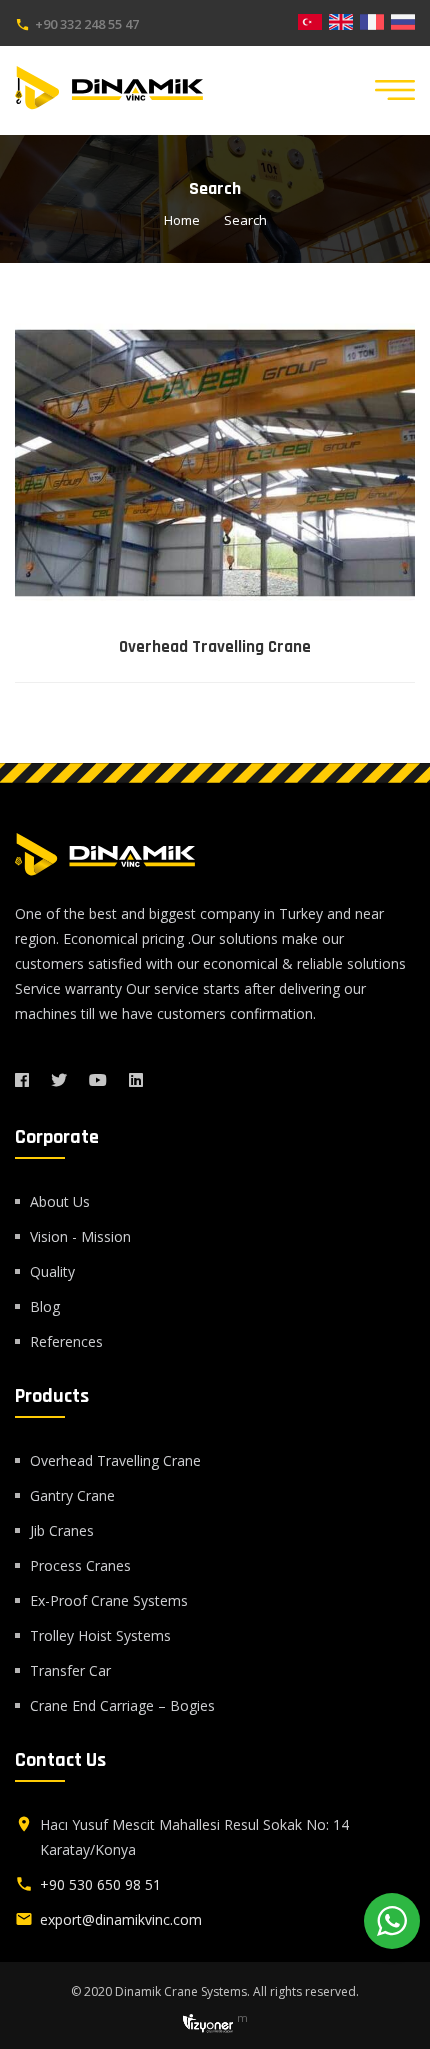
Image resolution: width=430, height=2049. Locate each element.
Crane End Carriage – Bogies (122, 1705)
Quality (52, 1271)
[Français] (372, 20)
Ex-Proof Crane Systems (109, 1600)
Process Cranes (80, 1565)
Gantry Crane (72, 1495)
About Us (60, 1201)
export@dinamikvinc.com (121, 1919)
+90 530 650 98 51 (100, 1884)
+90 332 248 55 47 (87, 24)
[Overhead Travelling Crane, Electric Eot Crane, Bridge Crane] (215, 463)
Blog (45, 1306)
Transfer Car (70, 1670)
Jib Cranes (62, 1530)
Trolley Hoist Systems (100, 1635)
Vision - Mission (80, 1236)
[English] (341, 20)
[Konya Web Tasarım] (208, 2021)
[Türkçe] (310, 20)
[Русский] (403, 20)
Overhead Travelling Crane (215, 647)
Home (182, 220)
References (66, 1341)
